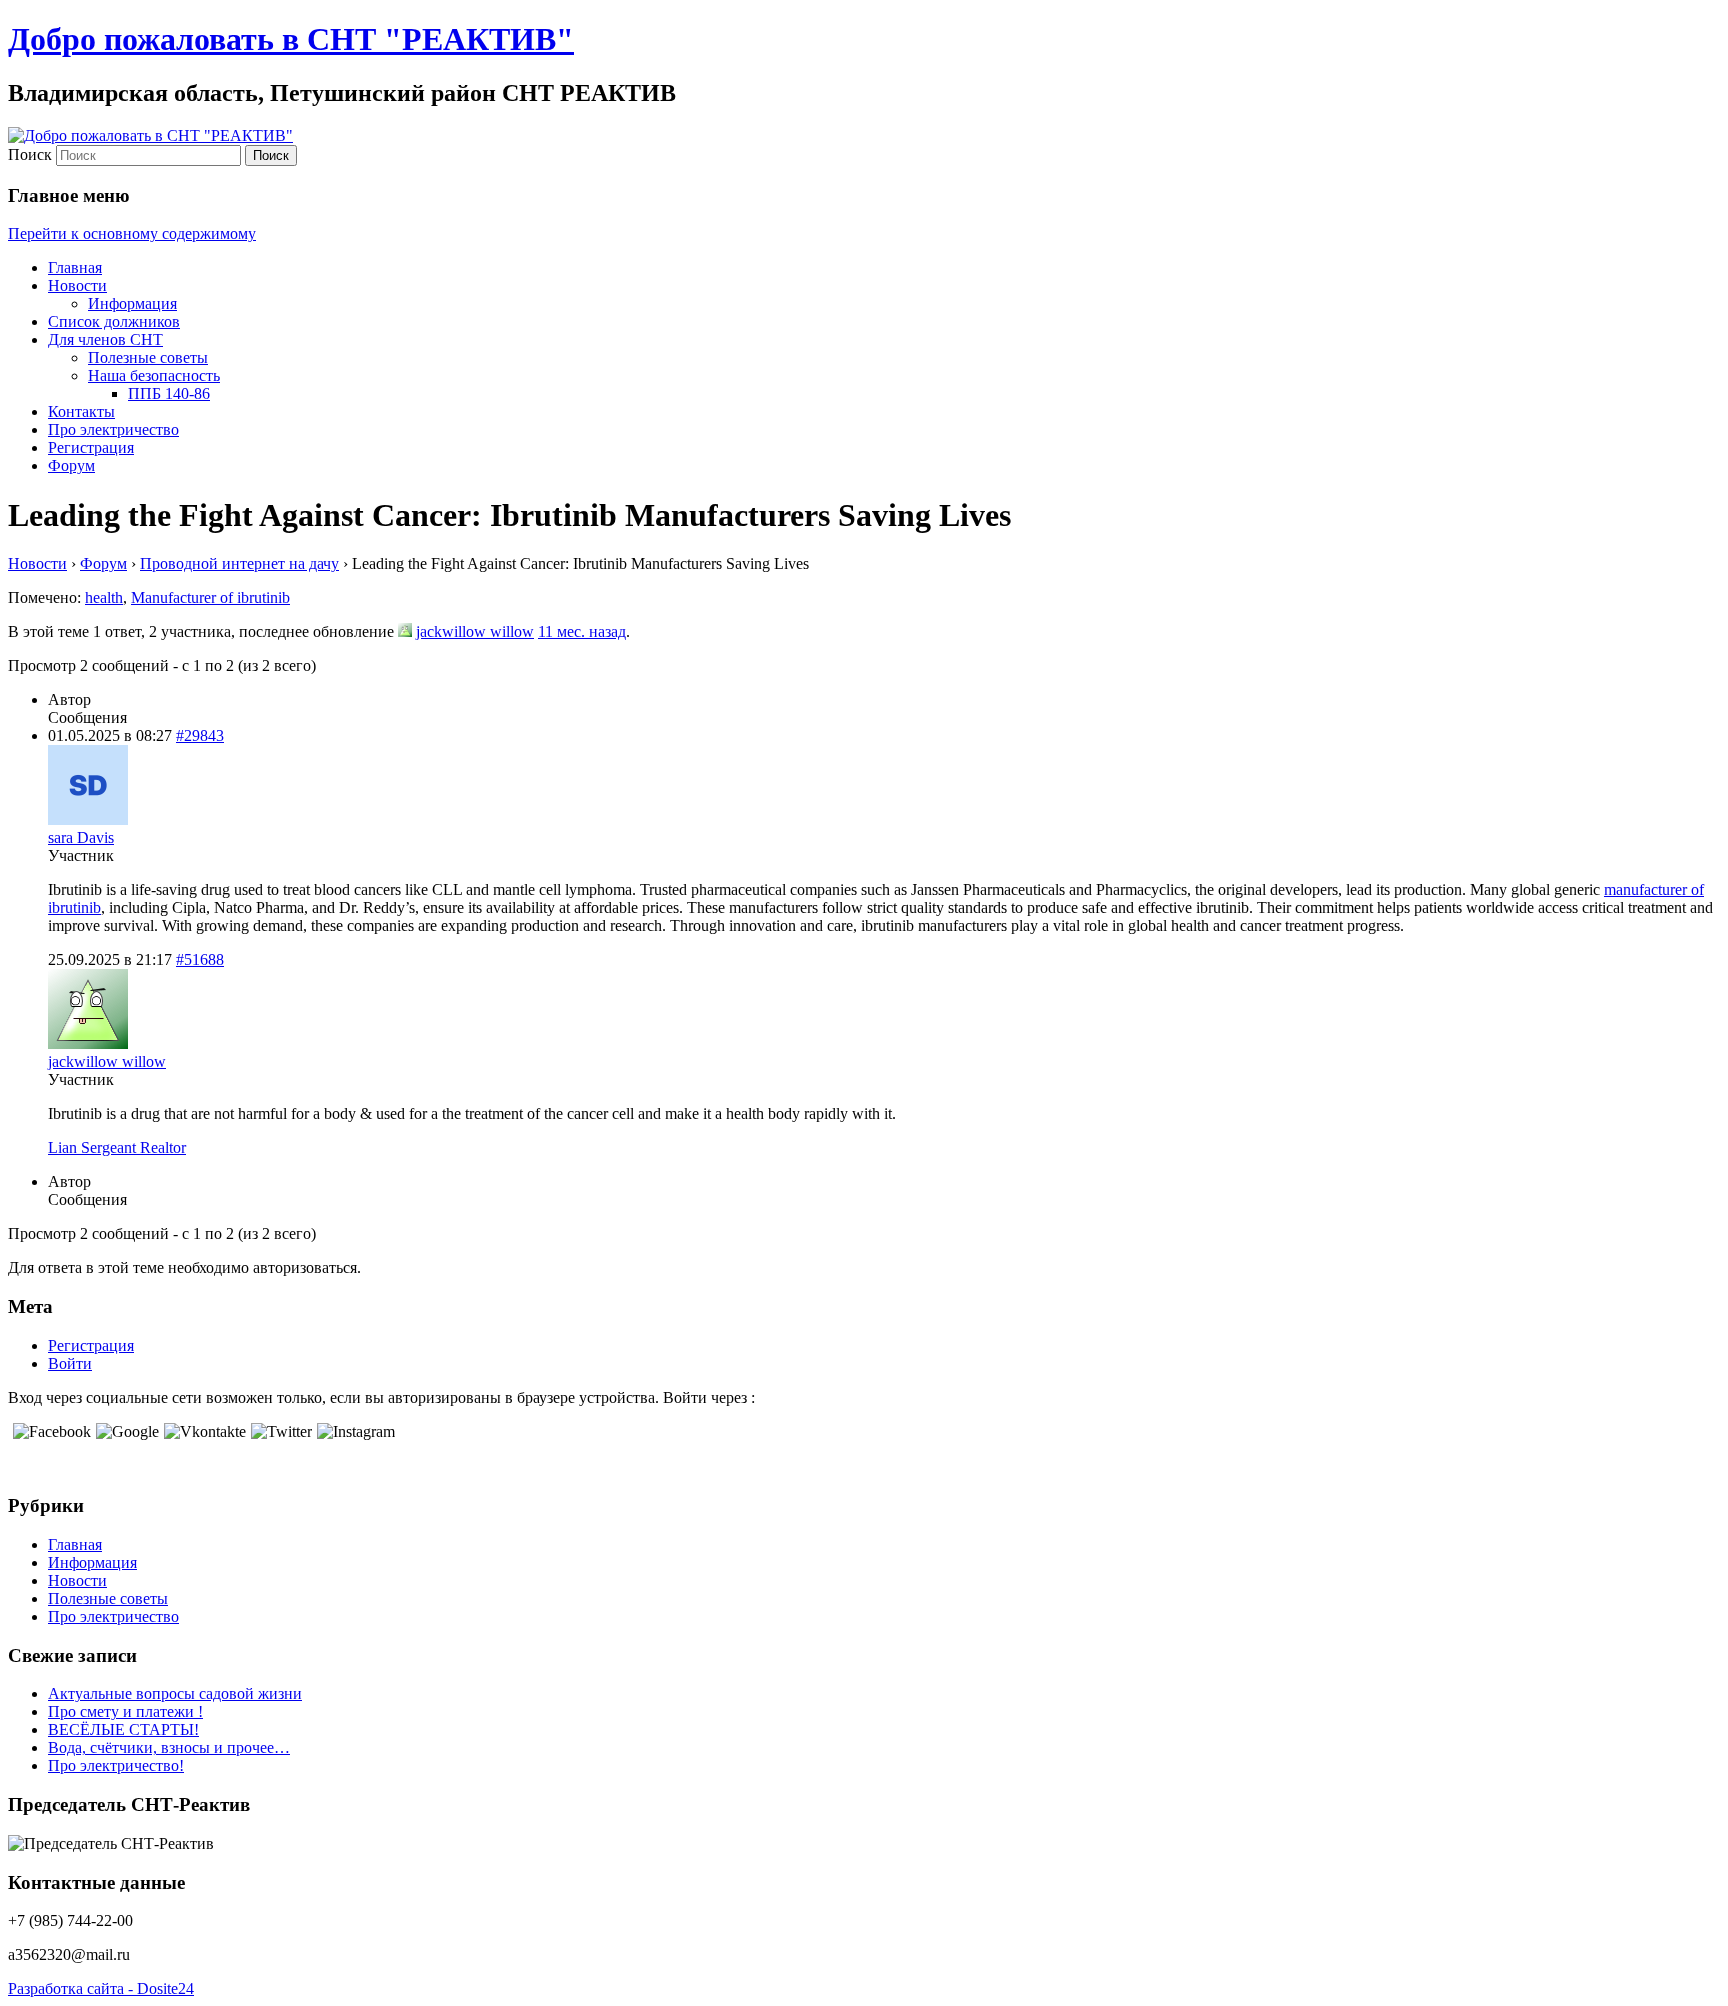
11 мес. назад (582, 631)
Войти (70, 1363)
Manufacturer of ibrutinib (210, 597)
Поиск (30, 154)
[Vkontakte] (202, 1431)
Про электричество (113, 429)
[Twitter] (279, 1431)
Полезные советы (148, 357)
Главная (75, 267)
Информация (132, 303)
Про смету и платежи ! (125, 1711)
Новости (77, 285)
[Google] (125, 1431)
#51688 (200, 959)
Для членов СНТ (105, 339)
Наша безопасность (154, 375)
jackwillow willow (475, 631)
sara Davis (81, 837)
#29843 (200, 735)
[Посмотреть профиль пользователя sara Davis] (88, 819)
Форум (71, 465)
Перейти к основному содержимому (132, 233)
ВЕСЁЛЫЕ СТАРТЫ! (123, 1729)
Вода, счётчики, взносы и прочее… (169, 1747)
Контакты (81, 411)
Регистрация (91, 447)
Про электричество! (116, 1765)
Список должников (114, 321)
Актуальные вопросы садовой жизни (175, 1693)
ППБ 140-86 (169, 393)
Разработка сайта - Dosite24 (101, 1988)
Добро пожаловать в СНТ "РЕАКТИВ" (291, 39)
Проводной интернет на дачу (239, 563)
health (104, 597)
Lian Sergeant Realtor (117, 1147)
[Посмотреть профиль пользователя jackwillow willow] (405, 631)
